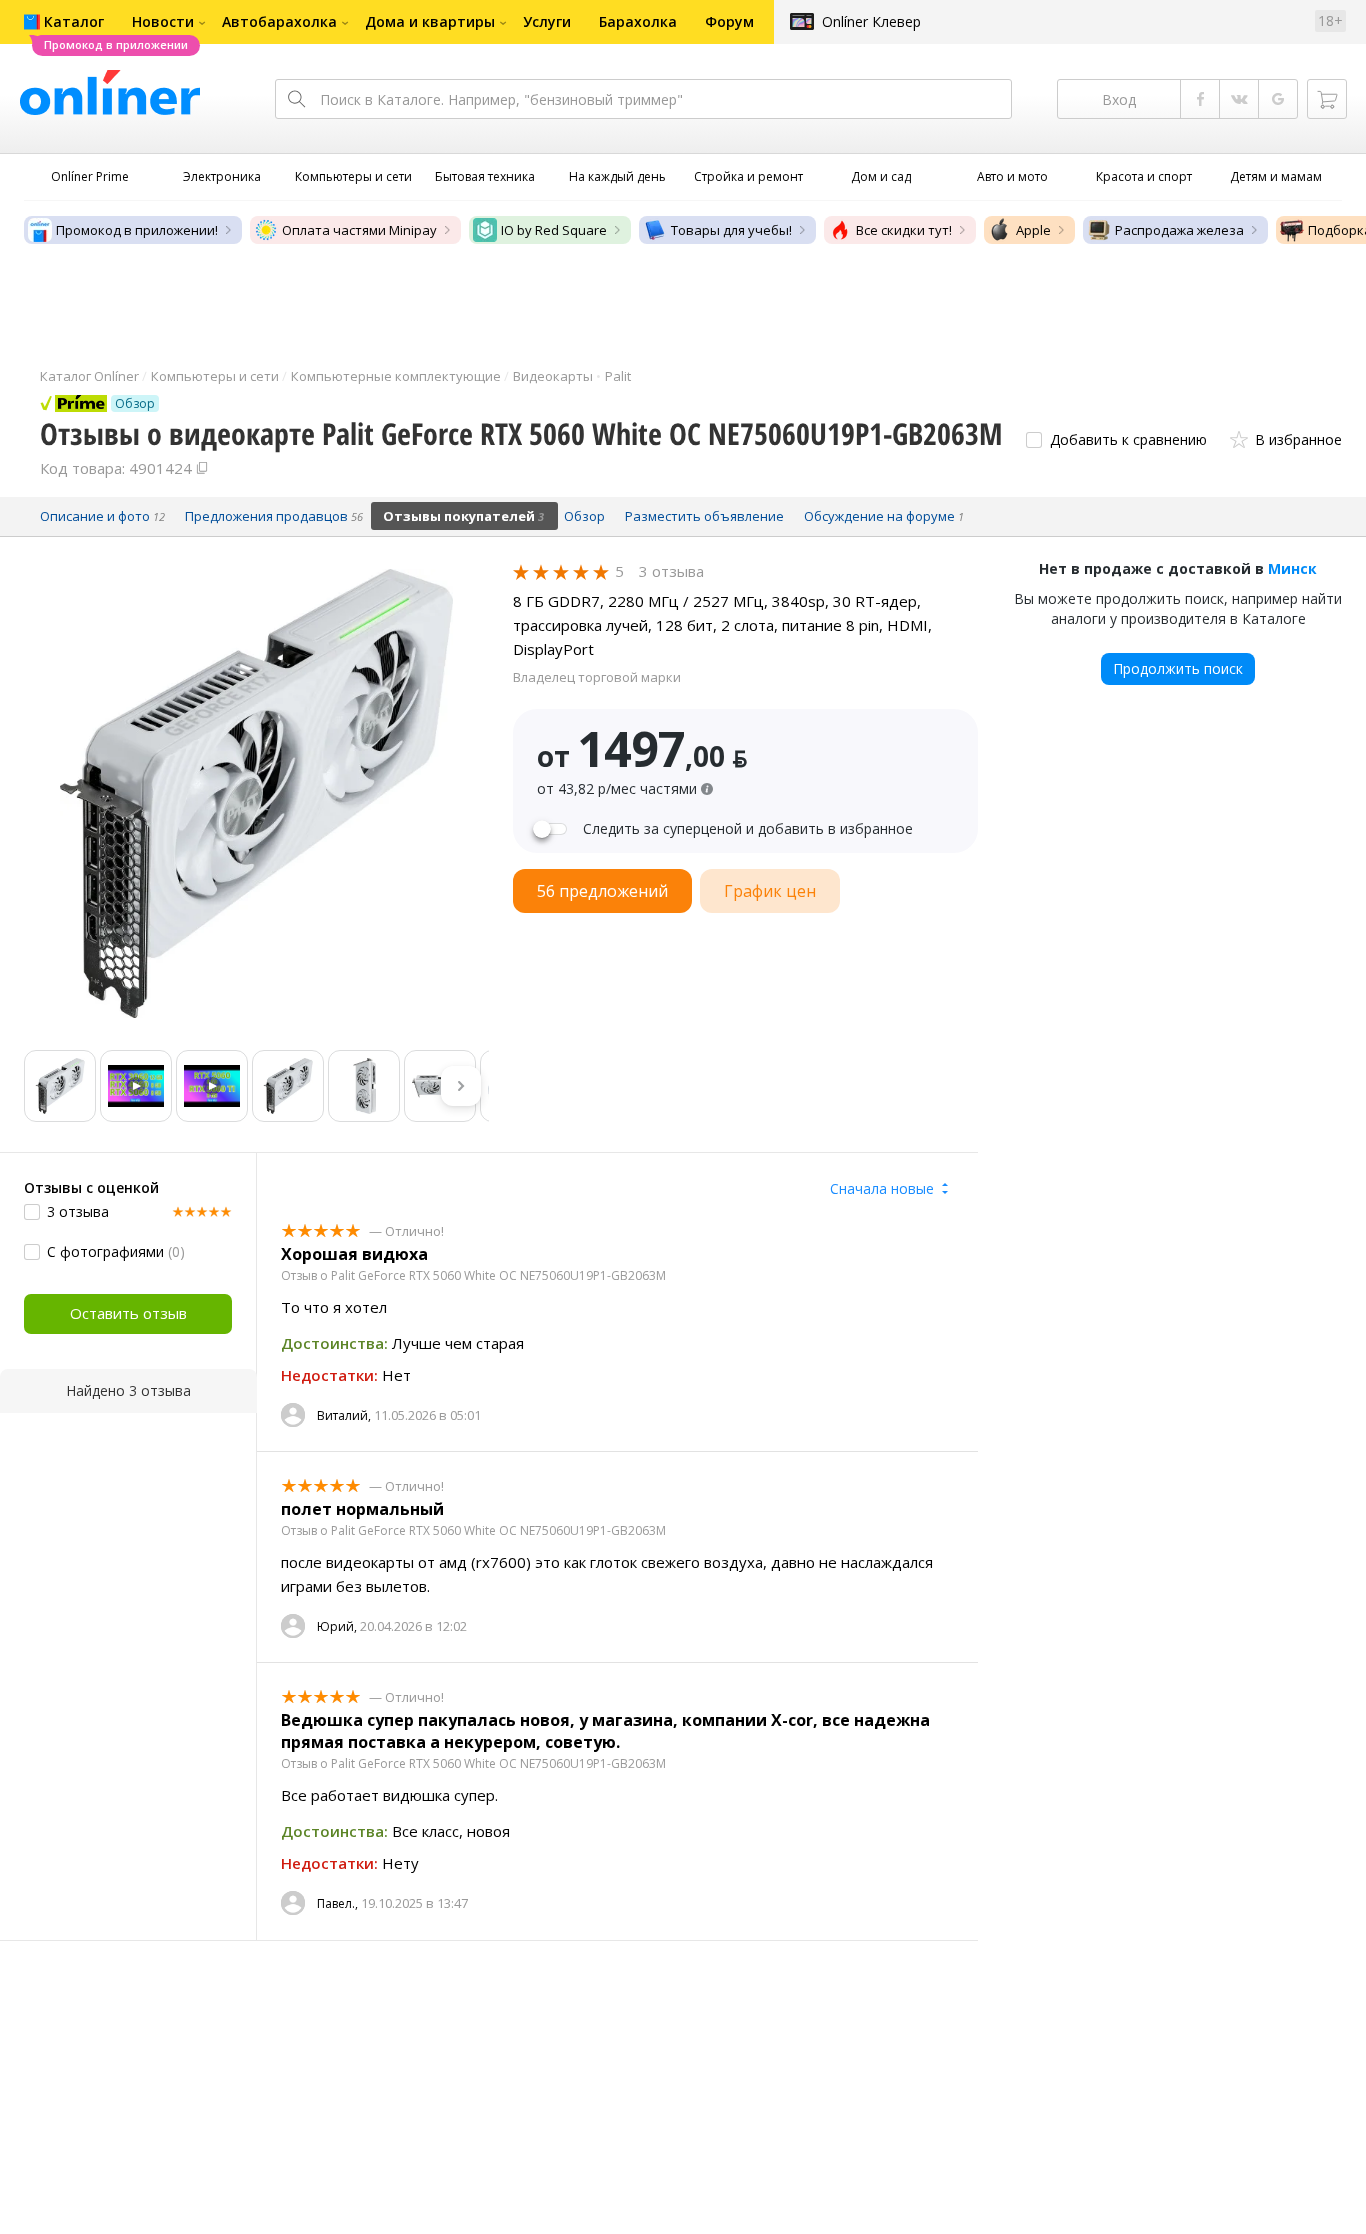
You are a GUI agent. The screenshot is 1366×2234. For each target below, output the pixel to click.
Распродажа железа (1179, 230)
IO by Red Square (554, 230)
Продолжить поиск (1178, 668)
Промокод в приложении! (137, 230)
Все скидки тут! (904, 230)
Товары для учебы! (731, 230)
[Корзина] (1327, 99)
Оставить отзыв (128, 1313)
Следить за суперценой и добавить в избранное (748, 829)
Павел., (337, 1903)
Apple (1033, 230)
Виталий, (344, 1415)
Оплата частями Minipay (359, 230)
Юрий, (337, 1626)
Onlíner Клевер (871, 21)
